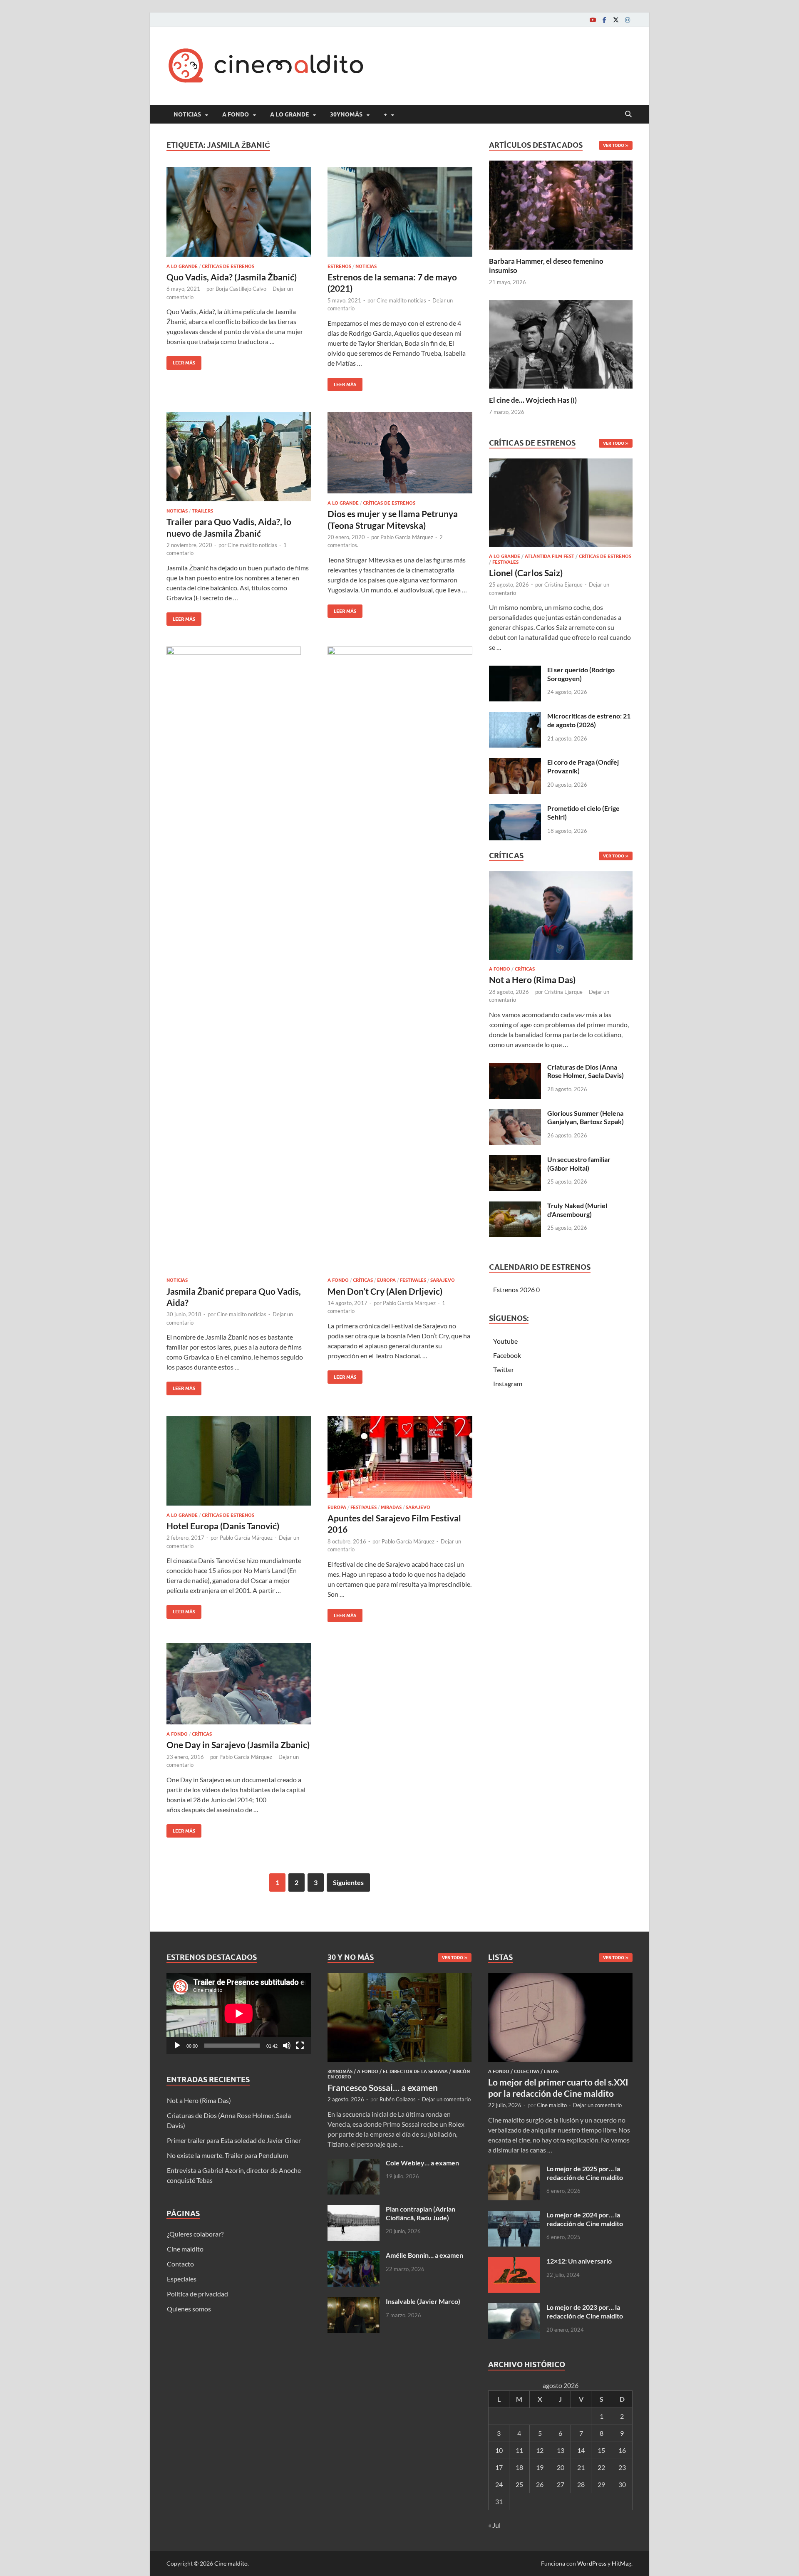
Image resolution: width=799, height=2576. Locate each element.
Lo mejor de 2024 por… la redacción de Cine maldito (585, 2219)
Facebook (507, 1355)
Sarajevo (443, 1280)
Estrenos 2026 (514, 1289)
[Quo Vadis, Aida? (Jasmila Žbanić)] (239, 212)
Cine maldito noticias (401, 300)
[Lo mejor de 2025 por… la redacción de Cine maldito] (514, 2169)
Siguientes (348, 1882)
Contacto (180, 2264)
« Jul (494, 2525)
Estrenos (339, 266)
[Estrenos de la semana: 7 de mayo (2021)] (400, 212)
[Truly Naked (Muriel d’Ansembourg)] (515, 1206)
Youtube (505, 1341)
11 (519, 2450)
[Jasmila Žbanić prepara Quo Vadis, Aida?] (239, 959)
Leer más (181, 361)
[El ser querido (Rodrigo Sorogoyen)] (515, 670)
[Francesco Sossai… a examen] (400, 1978)
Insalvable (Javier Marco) (423, 2301)
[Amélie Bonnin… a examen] (354, 2256)
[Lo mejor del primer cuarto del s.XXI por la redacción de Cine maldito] (560, 1978)
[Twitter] (616, 20)
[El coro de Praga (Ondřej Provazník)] (515, 763)
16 (622, 2450)
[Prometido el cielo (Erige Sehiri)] (515, 809)
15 (601, 2450)
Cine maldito (185, 2249)
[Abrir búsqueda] (628, 114)
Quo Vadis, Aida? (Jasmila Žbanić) (232, 277)
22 (601, 2467)
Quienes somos (189, 2309)
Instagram (508, 1383)
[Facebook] (604, 20)
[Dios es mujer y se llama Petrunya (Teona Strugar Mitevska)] (400, 453)
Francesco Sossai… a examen (383, 2087)
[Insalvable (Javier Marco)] (354, 2302)
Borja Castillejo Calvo (241, 289)
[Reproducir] (177, 2046)
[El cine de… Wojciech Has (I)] (561, 343)
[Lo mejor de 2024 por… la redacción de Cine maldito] (514, 2216)
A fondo (236, 114)
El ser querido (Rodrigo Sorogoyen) (581, 674)
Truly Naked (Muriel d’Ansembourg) (577, 1210)
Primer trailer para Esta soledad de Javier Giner (234, 2140)
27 (561, 2484)
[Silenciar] (287, 2046)
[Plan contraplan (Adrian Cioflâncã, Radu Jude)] (354, 2210)
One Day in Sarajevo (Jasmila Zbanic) (238, 1745)
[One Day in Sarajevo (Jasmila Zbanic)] (239, 1684)
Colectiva (527, 2071)
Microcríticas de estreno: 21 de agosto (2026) (589, 720)
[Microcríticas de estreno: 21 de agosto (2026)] (515, 717)
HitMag (622, 2563)
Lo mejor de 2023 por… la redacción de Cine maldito (585, 2311)
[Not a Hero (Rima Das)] (561, 918)
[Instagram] (628, 20)
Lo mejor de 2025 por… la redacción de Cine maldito (585, 2173)
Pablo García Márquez (407, 537)
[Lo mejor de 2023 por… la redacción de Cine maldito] (514, 2308)
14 (581, 2450)
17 (499, 2467)
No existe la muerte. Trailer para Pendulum (227, 2155)
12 (540, 2450)
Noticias (187, 114)
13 (561, 2450)
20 (561, 2467)
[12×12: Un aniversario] (514, 2262)
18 (519, 2467)
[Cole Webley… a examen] (354, 2164)
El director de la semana (415, 2071)
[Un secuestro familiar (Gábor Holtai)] (515, 1160)
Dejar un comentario (446, 2099)
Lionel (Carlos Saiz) (526, 573)
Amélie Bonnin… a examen (424, 2255)
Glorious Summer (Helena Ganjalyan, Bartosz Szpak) (586, 1117)
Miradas (391, 1507)
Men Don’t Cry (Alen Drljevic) (385, 1291)
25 (519, 2484)
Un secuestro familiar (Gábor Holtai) (579, 1164)
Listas (551, 2071)
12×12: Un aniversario (579, 2261)
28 (581, 2484)
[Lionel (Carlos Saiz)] (561, 505)
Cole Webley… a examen (422, 2163)
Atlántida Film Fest (550, 556)
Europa (386, 1280)
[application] (239, 2013)
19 (540, 2467)
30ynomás (346, 114)
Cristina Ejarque (563, 585)
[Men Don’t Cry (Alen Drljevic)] (400, 959)
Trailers (202, 511)
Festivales (413, 1280)
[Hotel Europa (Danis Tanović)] (239, 1461)
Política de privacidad (197, 2294)
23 (622, 2467)
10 (499, 2450)
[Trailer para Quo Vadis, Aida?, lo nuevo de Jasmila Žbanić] (239, 457)
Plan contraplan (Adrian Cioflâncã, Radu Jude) (421, 2213)
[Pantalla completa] (300, 2046)
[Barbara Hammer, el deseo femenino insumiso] (561, 204)
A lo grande (289, 114)
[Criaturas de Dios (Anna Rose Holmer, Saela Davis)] (515, 1068)
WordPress (592, 2563)
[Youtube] (593, 20)
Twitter (504, 1369)
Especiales (182, 2279)
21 (581, 2467)
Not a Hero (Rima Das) (532, 980)
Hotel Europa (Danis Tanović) (223, 1526)
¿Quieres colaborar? (195, 2234)
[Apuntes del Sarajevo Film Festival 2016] (400, 1457)
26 (540, 2484)
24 (499, 2484)
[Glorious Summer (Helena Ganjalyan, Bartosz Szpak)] (515, 1114)
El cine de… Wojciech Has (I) (533, 400)
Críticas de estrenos (228, 266)
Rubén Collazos (398, 2099)
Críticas (363, 1280)
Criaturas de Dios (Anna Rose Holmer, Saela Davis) (586, 1071)
